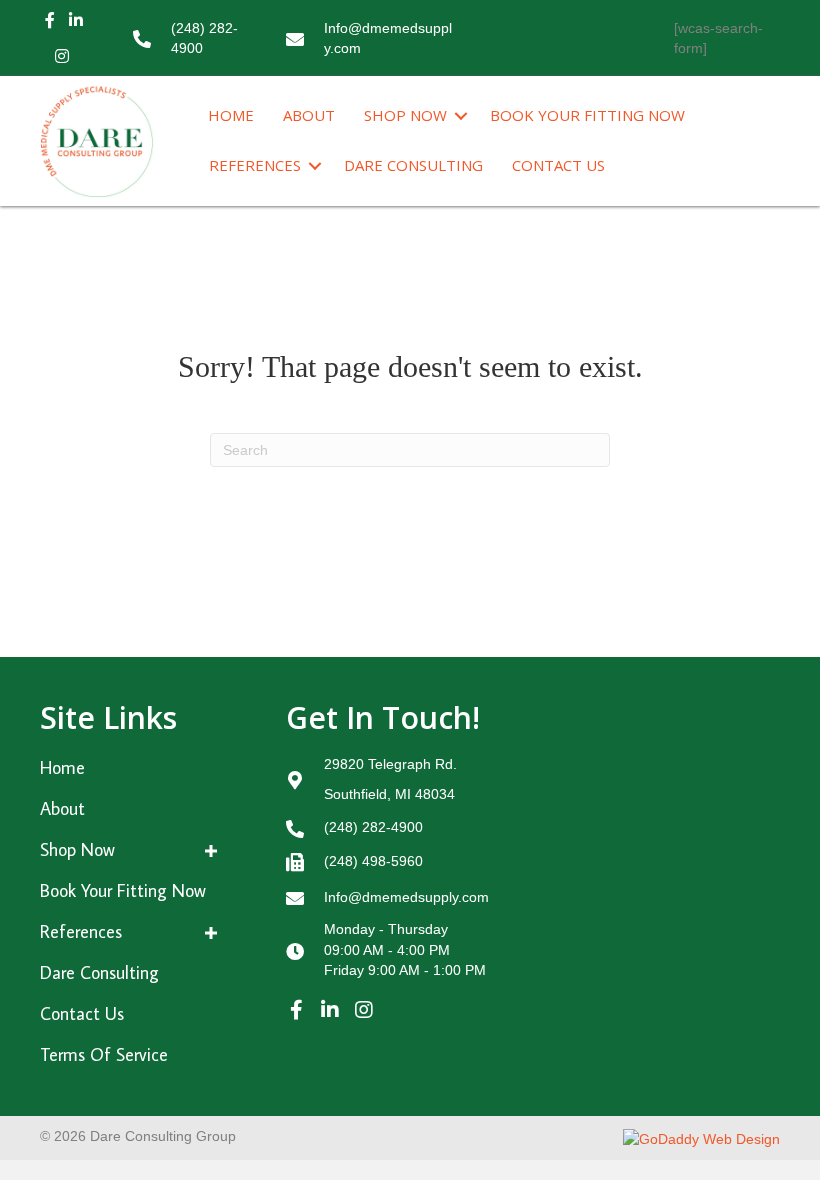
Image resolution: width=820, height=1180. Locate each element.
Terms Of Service (104, 1054)
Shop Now (405, 115)
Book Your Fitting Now (587, 115)
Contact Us (558, 165)
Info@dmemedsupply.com (406, 897)
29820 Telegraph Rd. (390, 764)
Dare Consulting (413, 165)
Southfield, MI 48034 (389, 794)
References (255, 165)
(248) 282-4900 (373, 827)
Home (231, 115)
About (309, 115)
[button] (296, 1010)
